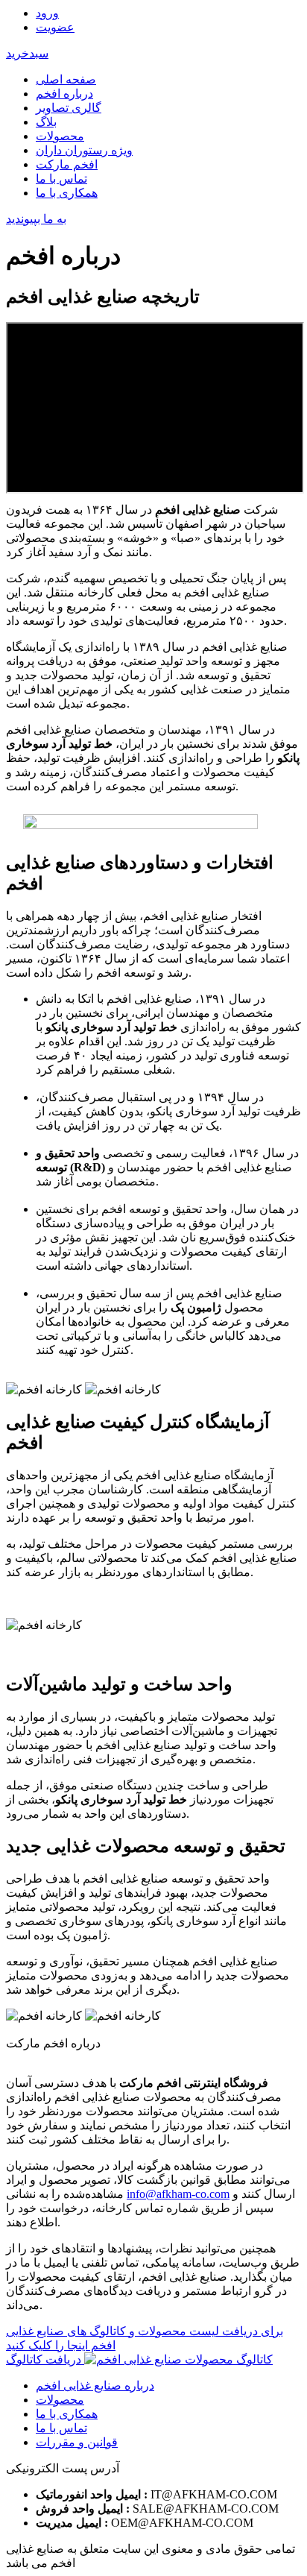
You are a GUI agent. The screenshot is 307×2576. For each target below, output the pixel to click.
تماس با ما (61, 179)
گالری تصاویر (69, 108)
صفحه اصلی (66, 79)
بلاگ (46, 122)
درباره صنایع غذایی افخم (95, 2386)
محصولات (60, 136)
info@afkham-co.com (178, 2194)
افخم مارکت (67, 164)
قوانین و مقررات (77, 2442)
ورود (47, 13)
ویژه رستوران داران (84, 150)
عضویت (55, 27)
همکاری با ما (67, 193)
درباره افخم (64, 94)
